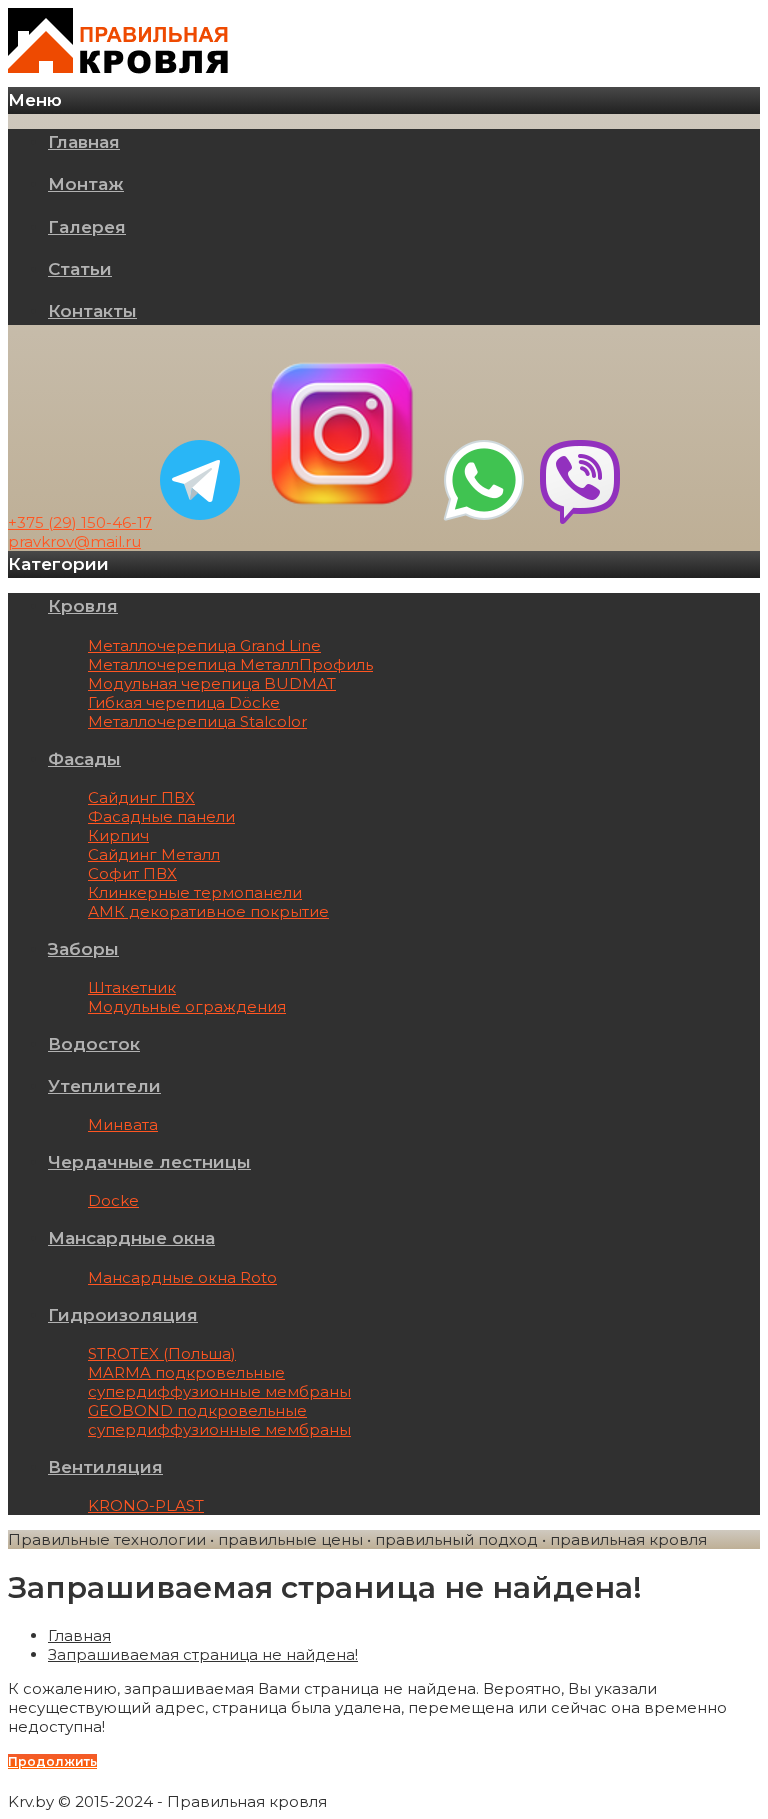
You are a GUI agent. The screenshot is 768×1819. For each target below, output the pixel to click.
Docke (113, 1200)
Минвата (123, 1124)
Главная (79, 1635)
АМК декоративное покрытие (208, 911)
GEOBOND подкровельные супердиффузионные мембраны (219, 1420)
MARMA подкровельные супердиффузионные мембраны (219, 1382)
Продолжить (52, 1761)
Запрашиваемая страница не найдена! (203, 1654)
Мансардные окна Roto (182, 1277)
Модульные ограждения (187, 1006)
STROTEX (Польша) (162, 1353)
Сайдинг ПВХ (141, 797)
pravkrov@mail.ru (74, 541)
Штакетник (132, 987)
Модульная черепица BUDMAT (212, 683)
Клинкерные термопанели (195, 892)
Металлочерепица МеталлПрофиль (230, 664)
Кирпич (118, 835)
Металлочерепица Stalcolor (197, 721)
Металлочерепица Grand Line (204, 645)
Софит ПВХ (132, 873)
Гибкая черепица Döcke (184, 702)
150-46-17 (80, 522)
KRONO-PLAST (146, 1505)
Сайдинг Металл (154, 854)
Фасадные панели (161, 816)
